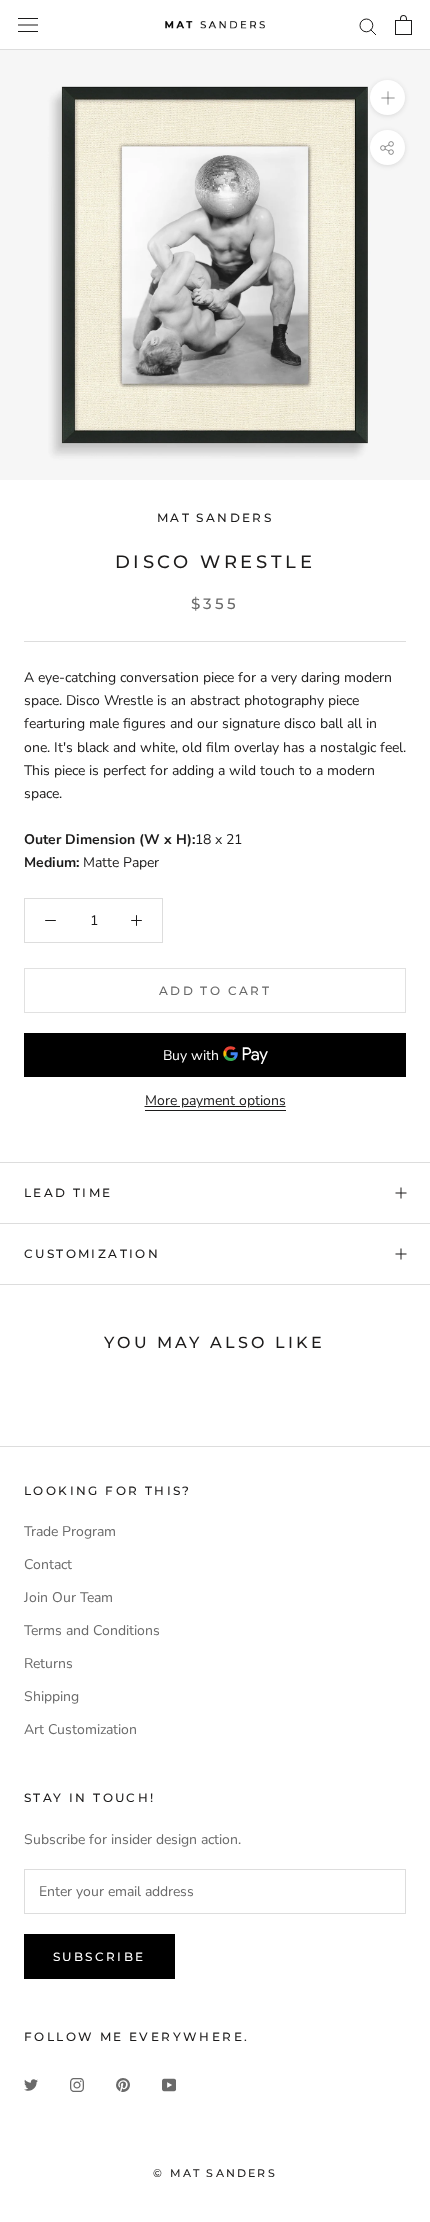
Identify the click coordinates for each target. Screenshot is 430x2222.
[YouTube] (169, 2084)
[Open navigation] (28, 25)
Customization (92, 1253)
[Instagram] (77, 2084)
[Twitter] (31, 2084)
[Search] (368, 25)
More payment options (215, 1100)
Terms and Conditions (92, 1630)
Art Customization (80, 1729)
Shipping (51, 1696)
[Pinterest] (123, 2084)
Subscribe (99, 1956)
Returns (48, 1663)
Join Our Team (68, 1597)
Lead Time (68, 1192)
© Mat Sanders (215, 2173)
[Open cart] (403, 25)
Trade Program (70, 1531)
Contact (48, 1564)
